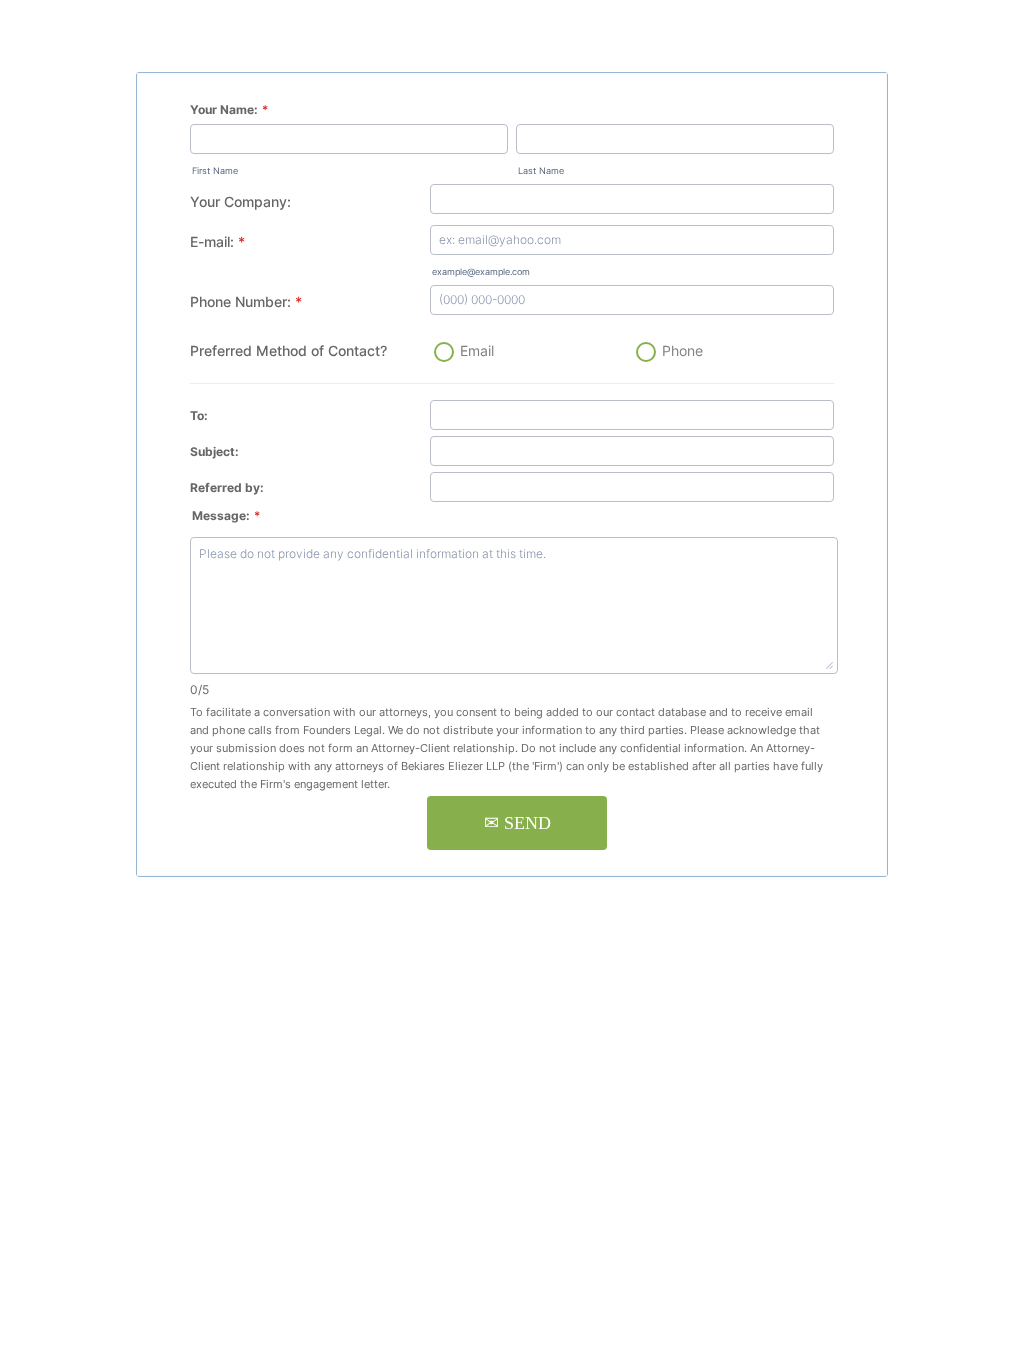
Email (477, 350)
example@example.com (481, 271)
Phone (682, 350)
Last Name (541, 170)
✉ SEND (517, 823)
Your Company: (240, 201)
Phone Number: (246, 301)
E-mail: (217, 241)
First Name (215, 170)
